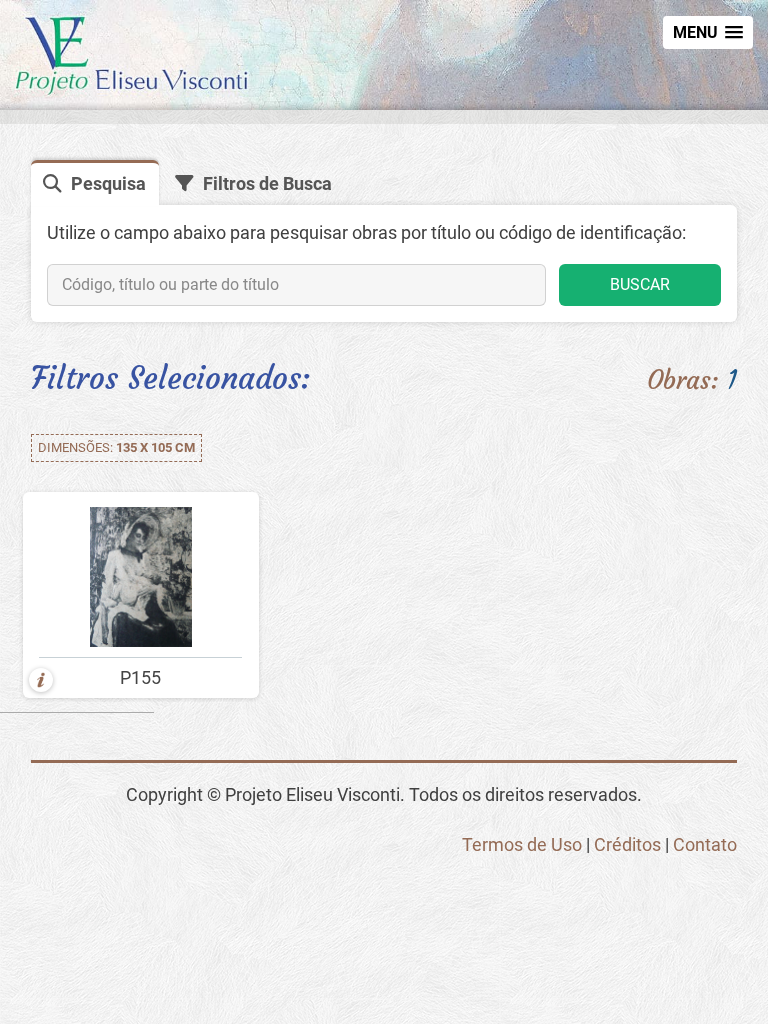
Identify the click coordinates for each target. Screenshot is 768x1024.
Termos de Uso (522, 844)
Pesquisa (108, 183)
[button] (708, 32)
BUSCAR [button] (640, 284)
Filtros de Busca (267, 183)
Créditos (627, 844)
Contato (705, 844)
